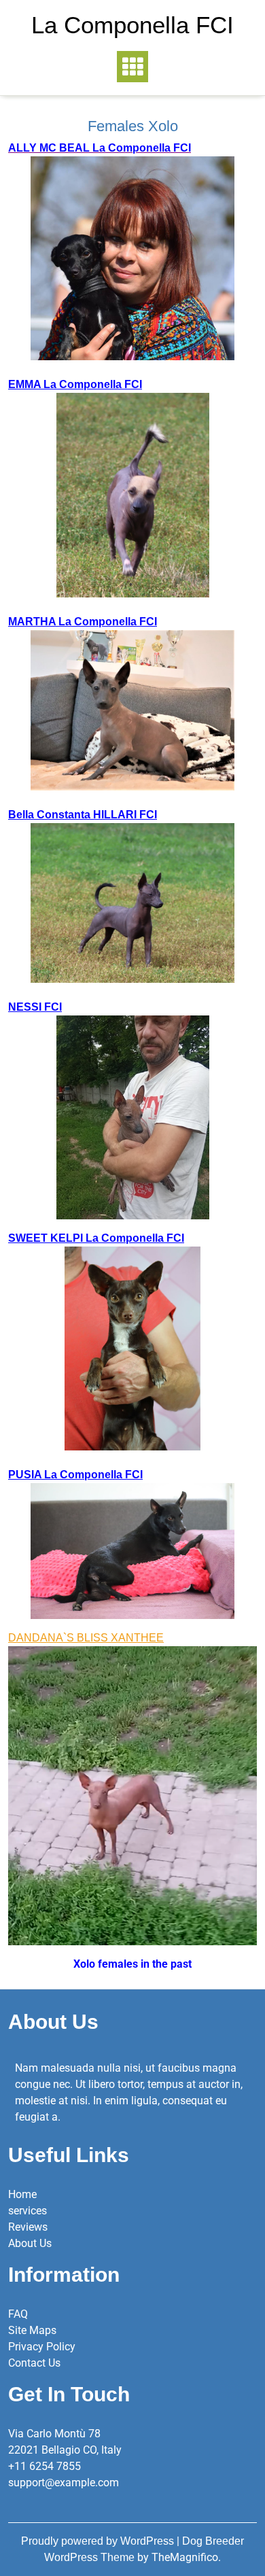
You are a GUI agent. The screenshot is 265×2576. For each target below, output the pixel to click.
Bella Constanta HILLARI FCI (83, 815)
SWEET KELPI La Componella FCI (96, 1238)
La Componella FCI (132, 25)
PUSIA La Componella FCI (75, 1475)
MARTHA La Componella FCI (83, 622)
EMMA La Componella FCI (75, 384)
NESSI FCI (35, 1007)
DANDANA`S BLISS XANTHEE (86, 1638)
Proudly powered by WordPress (99, 2541)
